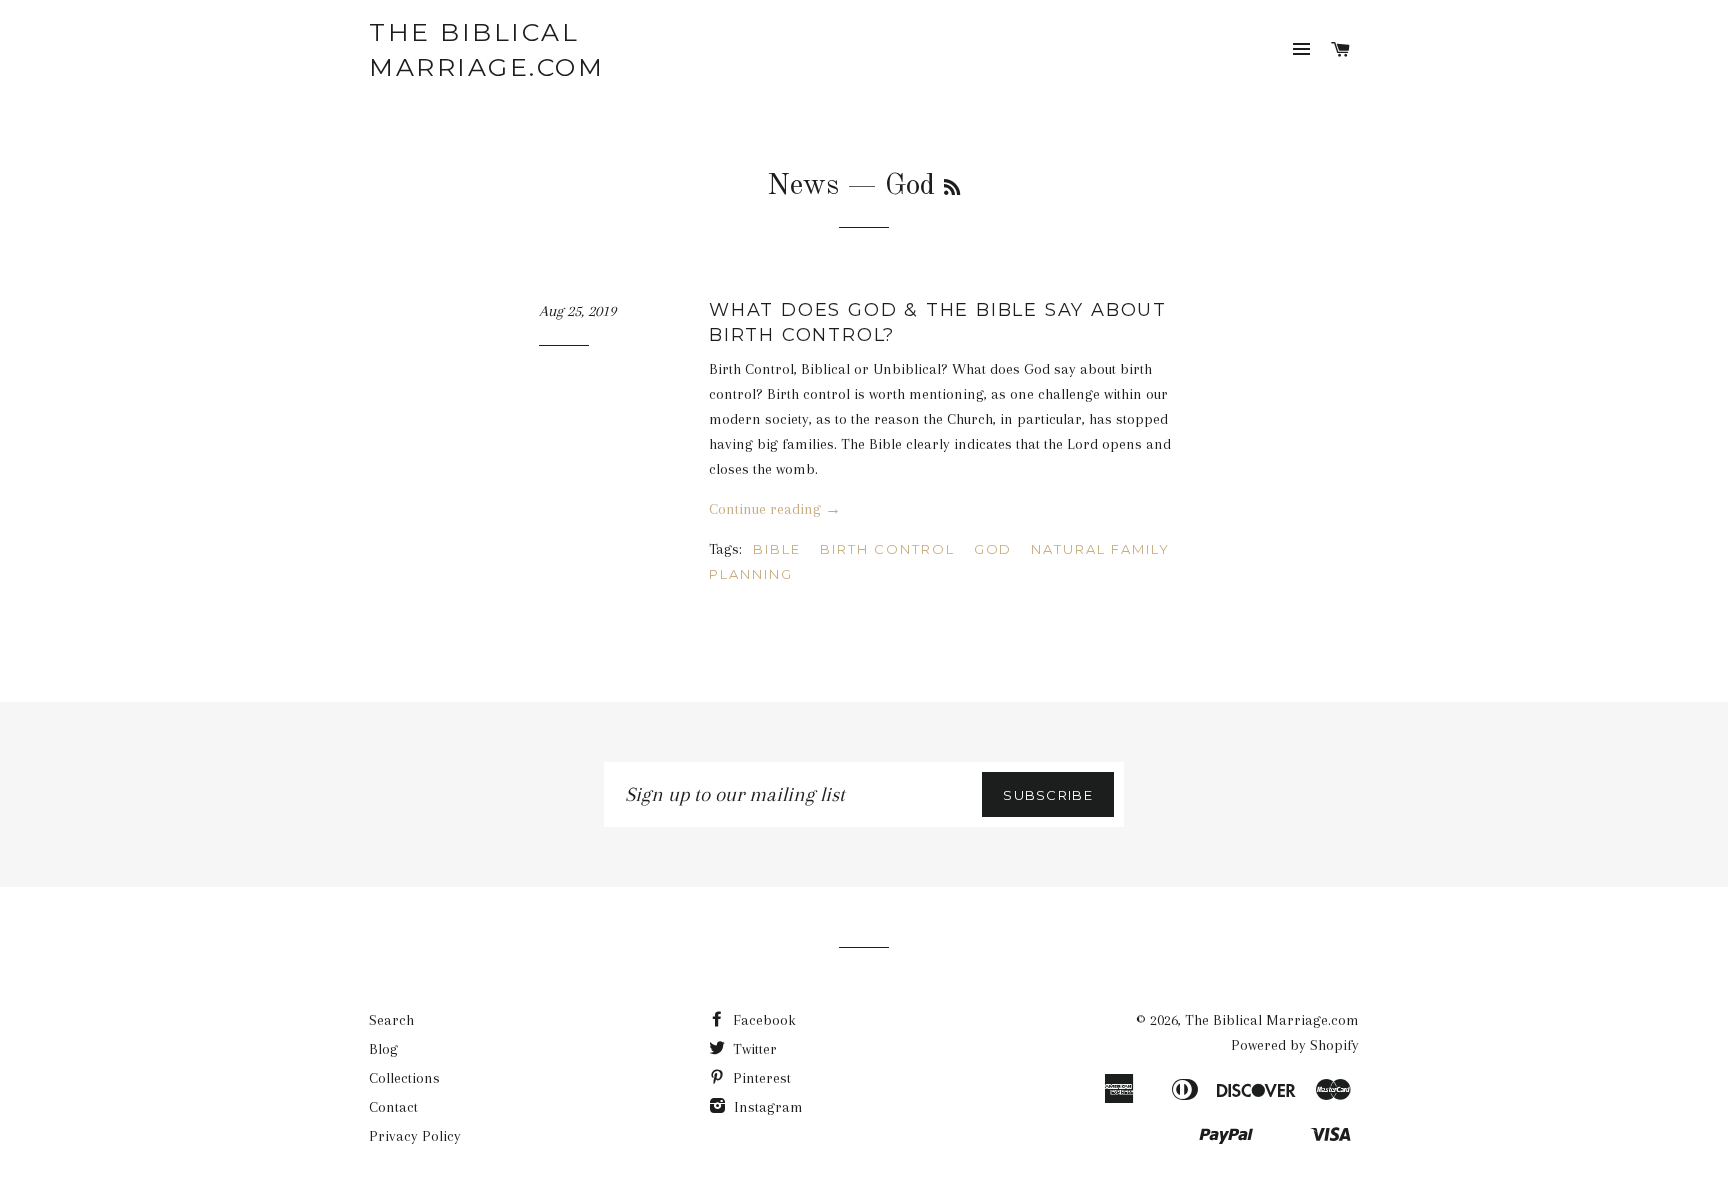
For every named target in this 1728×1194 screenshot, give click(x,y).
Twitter (753, 1049)
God (993, 549)
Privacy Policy (415, 1136)
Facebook (762, 1020)
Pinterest (760, 1078)
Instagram (766, 1107)
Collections (404, 1078)
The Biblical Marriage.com (486, 49)
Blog (383, 1049)
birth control (887, 549)
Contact (393, 1107)
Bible (777, 549)
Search (391, 1020)
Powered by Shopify (1295, 1045)
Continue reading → (775, 509)
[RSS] (952, 189)
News (803, 186)
